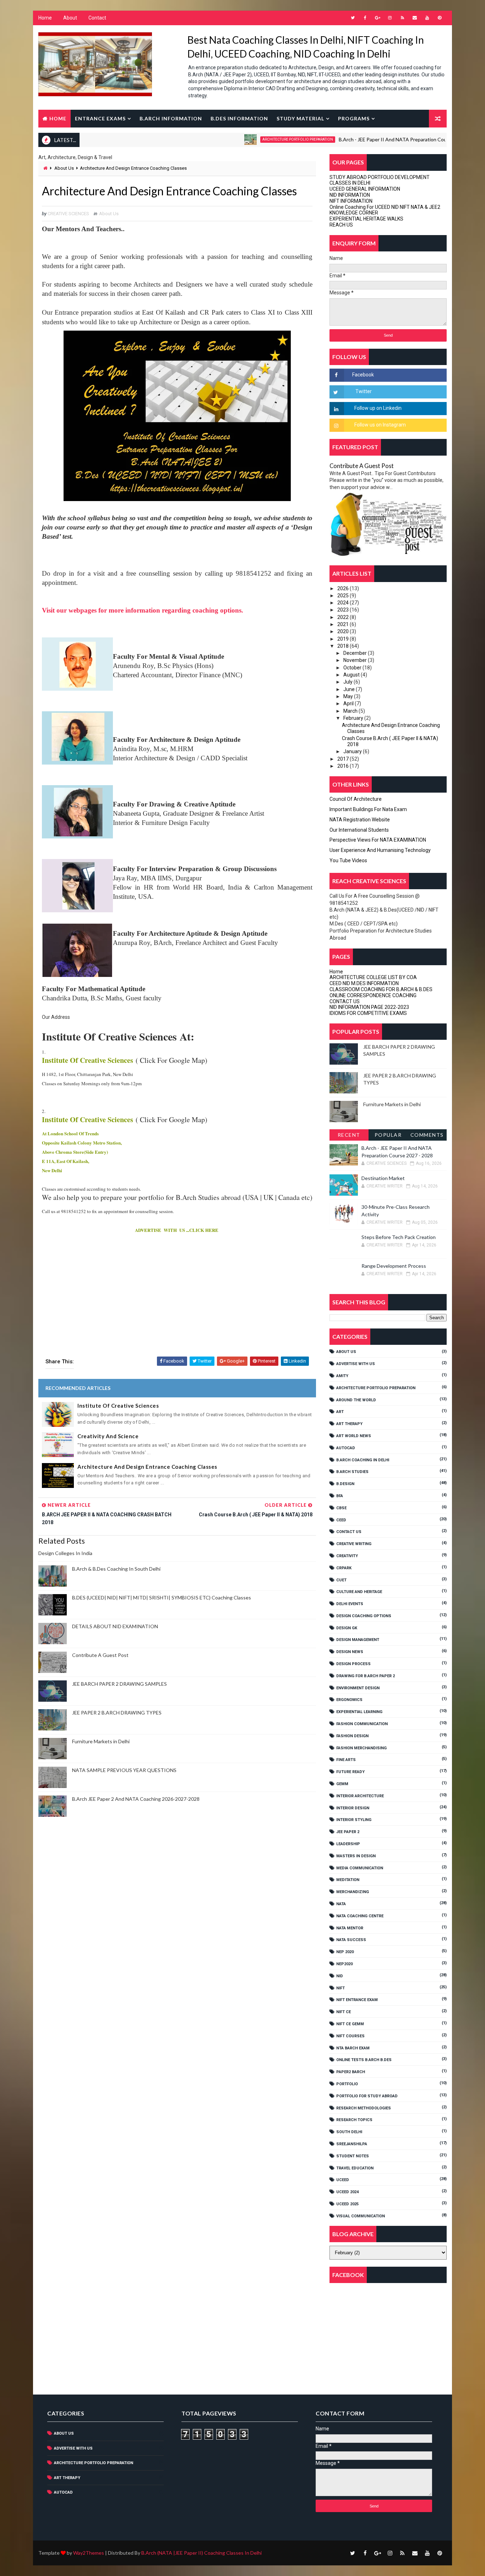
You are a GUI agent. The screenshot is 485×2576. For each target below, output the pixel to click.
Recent (349, 1135)
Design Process (353, 1664)
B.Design (345, 1484)
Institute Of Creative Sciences (88, 1060)
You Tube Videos (348, 860)
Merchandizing (353, 1892)
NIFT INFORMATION (351, 201)
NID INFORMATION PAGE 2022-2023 (369, 1007)
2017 (344, 759)
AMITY (342, 1376)
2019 (344, 639)
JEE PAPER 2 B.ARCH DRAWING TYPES (117, 1713)
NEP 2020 (345, 1952)
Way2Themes (89, 2553)
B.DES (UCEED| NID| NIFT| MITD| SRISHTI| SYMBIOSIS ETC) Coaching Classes (162, 1597)
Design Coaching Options (364, 1616)
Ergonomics (349, 1700)
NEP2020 (344, 1964)
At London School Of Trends (70, 1133)
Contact (97, 18)
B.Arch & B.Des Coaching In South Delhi (116, 1569)
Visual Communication (361, 2216)
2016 (344, 766)
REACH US (341, 225)
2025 (344, 596)
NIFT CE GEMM (350, 2024)
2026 (344, 588)
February (354, 718)
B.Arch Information (171, 118)
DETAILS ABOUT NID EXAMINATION (115, 1626)
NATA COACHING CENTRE (360, 1916)
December (356, 653)
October (353, 668)
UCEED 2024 (347, 2192)
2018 (344, 646)
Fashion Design (352, 1736)
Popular (388, 1135)
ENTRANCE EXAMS (100, 118)
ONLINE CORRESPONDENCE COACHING (373, 995)
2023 (344, 610)
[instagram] (390, 18)
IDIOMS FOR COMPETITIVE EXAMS (368, 1013)
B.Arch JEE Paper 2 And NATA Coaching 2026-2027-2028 (136, 1799)
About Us (64, 168)
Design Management (358, 1640)
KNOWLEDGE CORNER (354, 213)
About (70, 18)
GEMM (342, 1784)
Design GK (347, 1628)
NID (340, 1976)
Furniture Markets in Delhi (101, 1741)
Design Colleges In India (65, 1553)
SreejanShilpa (352, 2144)
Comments (427, 1135)
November (356, 660)
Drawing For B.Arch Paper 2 (366, 1676)
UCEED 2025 (347, 2204)
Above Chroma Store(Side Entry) (75, 1152)
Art (340, 1412)
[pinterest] (440, 18)
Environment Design (358, 1688)
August (352, 675)
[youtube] (427, 18)
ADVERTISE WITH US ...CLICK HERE (177, 1230)
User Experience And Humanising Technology (380, 850)
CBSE (341, 1508)
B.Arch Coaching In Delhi (363, 1460)
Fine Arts (346, 1760)
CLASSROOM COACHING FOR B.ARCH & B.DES (381, 989)
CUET (341, 1580)
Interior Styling (354, 1820)
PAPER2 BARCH (351, 2072)
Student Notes (353, 2156)
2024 (344, 603)
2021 (344, 624)
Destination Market (383, 1178)
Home (45, 18)
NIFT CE (344, 2012)
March (351, 711)
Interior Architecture (360, 1796)
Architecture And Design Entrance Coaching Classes (147, 1467)
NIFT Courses (350, 2036)
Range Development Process (394, 1266)
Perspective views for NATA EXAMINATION (378, 840)
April (349, 703)
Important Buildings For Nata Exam (368, 809)
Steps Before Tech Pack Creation (399, 1237)
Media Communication (360, 1868)
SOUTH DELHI (349, 2132)
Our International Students (359, 830)
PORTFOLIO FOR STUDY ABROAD (367, 2096)
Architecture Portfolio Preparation (252, 139)
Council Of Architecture (356, 799)
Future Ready (350, 1772)
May (349, 696)
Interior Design (353, 1808)
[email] (415, 18)
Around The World (356, 1400)
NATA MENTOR (350, 1928)
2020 (344, 631)
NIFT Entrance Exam (357, 2000)
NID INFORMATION (350, 195)
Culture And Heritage (359, 1592)
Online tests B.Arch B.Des (364, 2060)
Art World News (354, 1436)
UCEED (343, 2180)
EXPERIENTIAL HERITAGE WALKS (366, 219)
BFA (340, 1496)
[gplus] (377, 18)
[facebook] (365, 18)
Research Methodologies (364, 2108)
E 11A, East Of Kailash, (66, 1161)
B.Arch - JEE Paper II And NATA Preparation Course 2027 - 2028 (365, 139)
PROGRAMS (354, 118)
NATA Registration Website (360, 820)
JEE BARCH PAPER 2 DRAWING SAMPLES (119, 1684)
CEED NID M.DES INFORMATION (364, 983)
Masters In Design (356, 1856)
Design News (350, 1652)
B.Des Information (239, 118)
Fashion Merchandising (361, 1748)
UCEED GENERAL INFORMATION (365, 189)
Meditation (348, 1880)
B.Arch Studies (352, 1472)
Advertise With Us (356, 1364)
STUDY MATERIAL (300, 118)
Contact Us (349, 1532)
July (348, 682)
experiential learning (359, 1712)
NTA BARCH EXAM (353, 2048)
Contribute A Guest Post (100, 1655)
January (353, 751)
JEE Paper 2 (348, 1832)
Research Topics (354, 2120)
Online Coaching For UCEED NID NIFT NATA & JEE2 (385, 207)
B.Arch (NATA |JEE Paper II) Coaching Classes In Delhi (201, 2553)
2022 (344, 617)
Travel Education (355, 2168)
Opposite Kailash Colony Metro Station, (82, 1143)
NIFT (340, 1988)
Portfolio (347, 2084)
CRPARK (344, 1568)
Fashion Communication (362, 1724)
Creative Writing (354, 1544)
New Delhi (52, 1170)
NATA (341, 1904)
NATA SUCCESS (351, 1940)
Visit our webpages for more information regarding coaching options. (143, 610)
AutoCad (346, 1448)
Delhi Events (350, 1604)
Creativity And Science (108, 1436)
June (350, 689)
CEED (341, 1520)
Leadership (348, 1844)
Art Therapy (349, 1424)
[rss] (402, 18)
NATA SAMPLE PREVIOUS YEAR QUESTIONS (124, 1770)
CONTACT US (345, 1001)
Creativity (347, 1556)
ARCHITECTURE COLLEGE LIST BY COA (373, 977)
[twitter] (353, 18)
